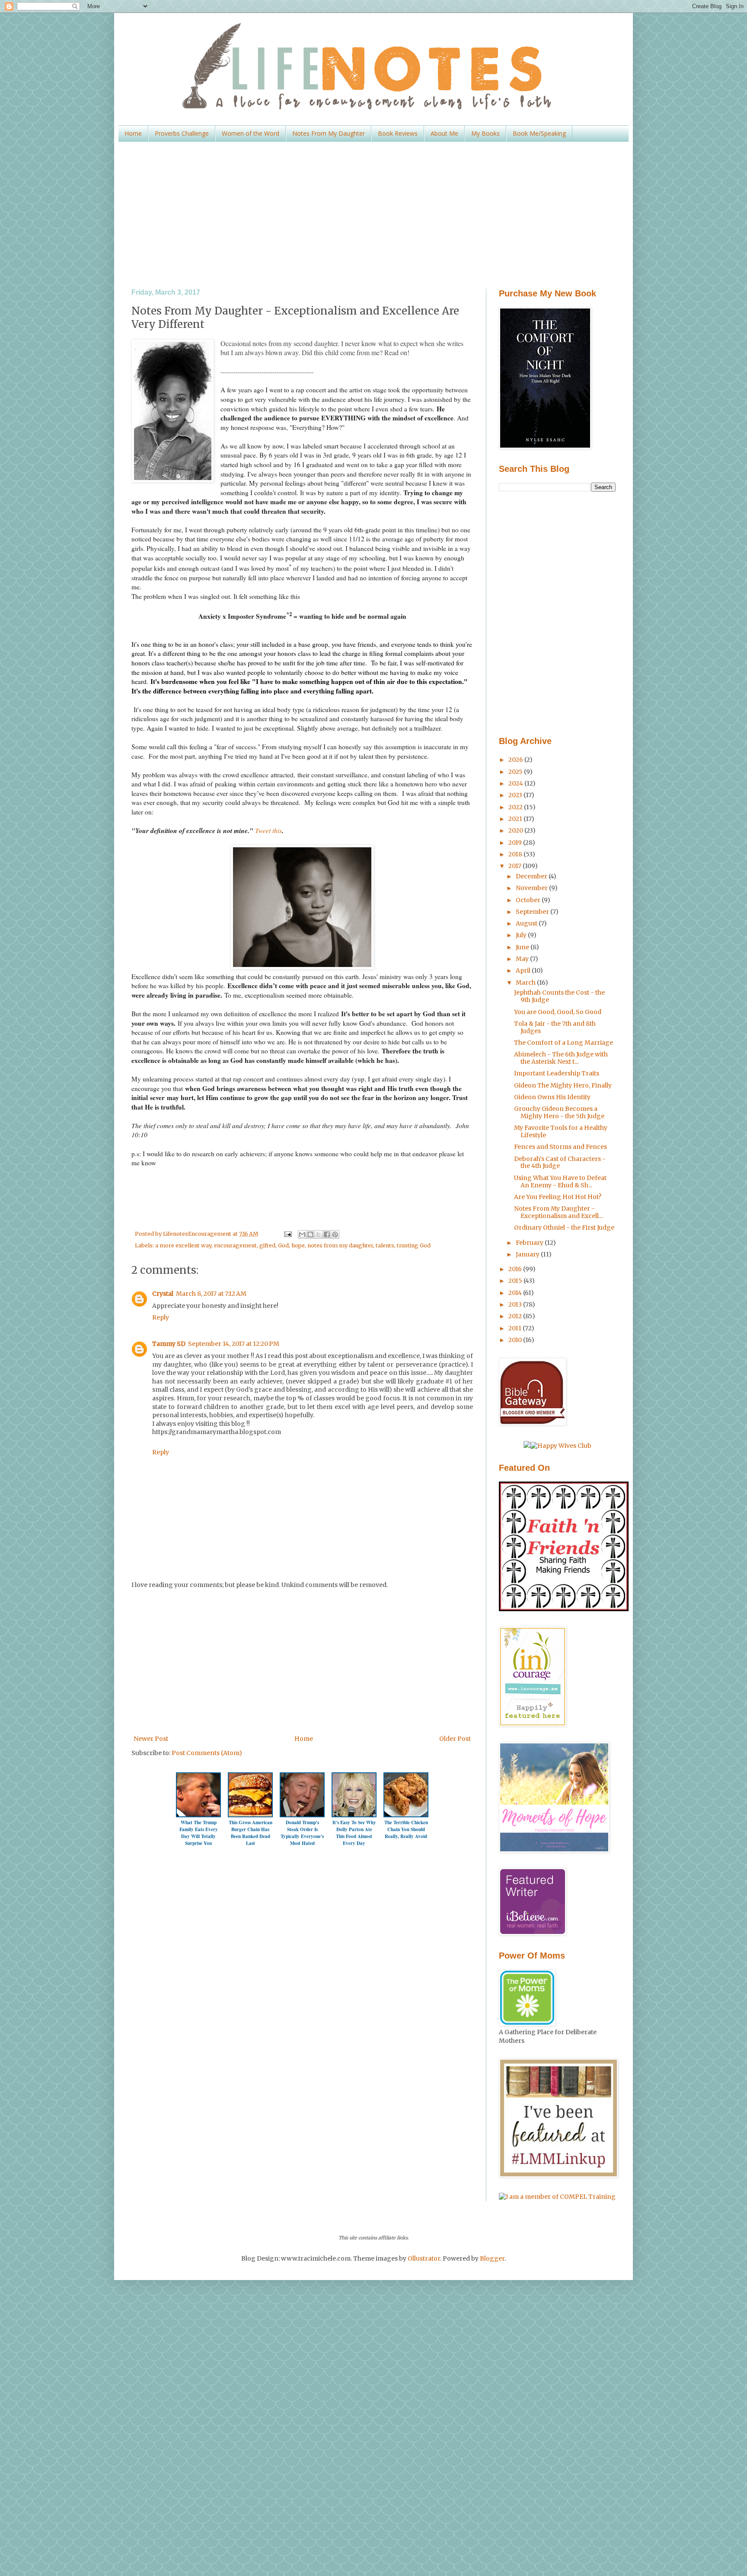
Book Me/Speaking (539, 133)
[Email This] (302, 1234)
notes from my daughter (340, 1245)
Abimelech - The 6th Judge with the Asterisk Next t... (561, 1058)
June (523, 947)
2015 (516, 1281)
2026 (516, 760)
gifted (267, 1245)
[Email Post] (287, 1234)
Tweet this (268, 830)
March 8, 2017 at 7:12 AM (211, 1294)
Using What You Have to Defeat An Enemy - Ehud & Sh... (560, 1181)
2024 (516, 783)
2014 (516, 1293)
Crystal (163, 1294)
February (530, 1243)
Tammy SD (169, 1344)
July (522, 935)
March (526, 983)
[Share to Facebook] (327, 1234)
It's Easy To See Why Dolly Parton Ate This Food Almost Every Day (354, 1833)
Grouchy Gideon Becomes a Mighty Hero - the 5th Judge (559, 1112)
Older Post (455, 1739)
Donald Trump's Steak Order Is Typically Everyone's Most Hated (302, 1833)
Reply (161, 1317)
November (532, 888)
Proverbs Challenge (182, 133)
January (528, 1254)
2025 (516, 772)
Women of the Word (251, 133)
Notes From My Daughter (329, 133)
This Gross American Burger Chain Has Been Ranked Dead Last (251, 1833)
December (532, 876)
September (533, 912)
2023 (516, 795)
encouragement (235, 1245)
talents (385, 1245)
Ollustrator (424, 2258)
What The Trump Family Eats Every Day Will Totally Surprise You (199, 1833)
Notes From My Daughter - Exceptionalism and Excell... (558, 1212)
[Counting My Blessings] (564, 1609)
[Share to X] (319, 1234)
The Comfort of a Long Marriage (563, 1043)
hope (298, 1245)
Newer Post (151, 1739)
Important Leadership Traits (557, 1073)
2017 (516, 866)
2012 (516, 1316)
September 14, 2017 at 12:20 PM (234, 1344)
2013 (516, 1304)
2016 (516, 1269)
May (523, 959)
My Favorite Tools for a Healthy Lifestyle (561, 1131)
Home (133, 133)
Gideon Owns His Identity (552, 1097)
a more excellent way (183, 1245)
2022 (516, 807)
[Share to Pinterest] (335, 1234)
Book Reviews (398, 133)
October (529, 900)
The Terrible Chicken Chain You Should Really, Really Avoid (406, 1829)
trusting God (414, 1245)
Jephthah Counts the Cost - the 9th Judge (559, 996)
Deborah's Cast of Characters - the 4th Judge (560, 1162)
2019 (516, 843)
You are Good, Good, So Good (558, 1012)
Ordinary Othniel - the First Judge (564, 1228)
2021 (516, 819)
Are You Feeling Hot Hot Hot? (558, 1197)
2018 (516, 854)
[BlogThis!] (310, 1234)
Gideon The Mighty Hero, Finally (563, 1085)
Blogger (492, 2258)
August (527, 923)
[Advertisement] (373, 215)
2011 (516, 1328)
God (283, 1245)
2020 (516, 830)
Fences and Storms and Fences (560, 1147)
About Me (444, 133)
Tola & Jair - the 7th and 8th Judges (555, 1027)
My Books (485, 133)
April (524, 970)
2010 (516, 1340)
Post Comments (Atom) (207, 1753)
